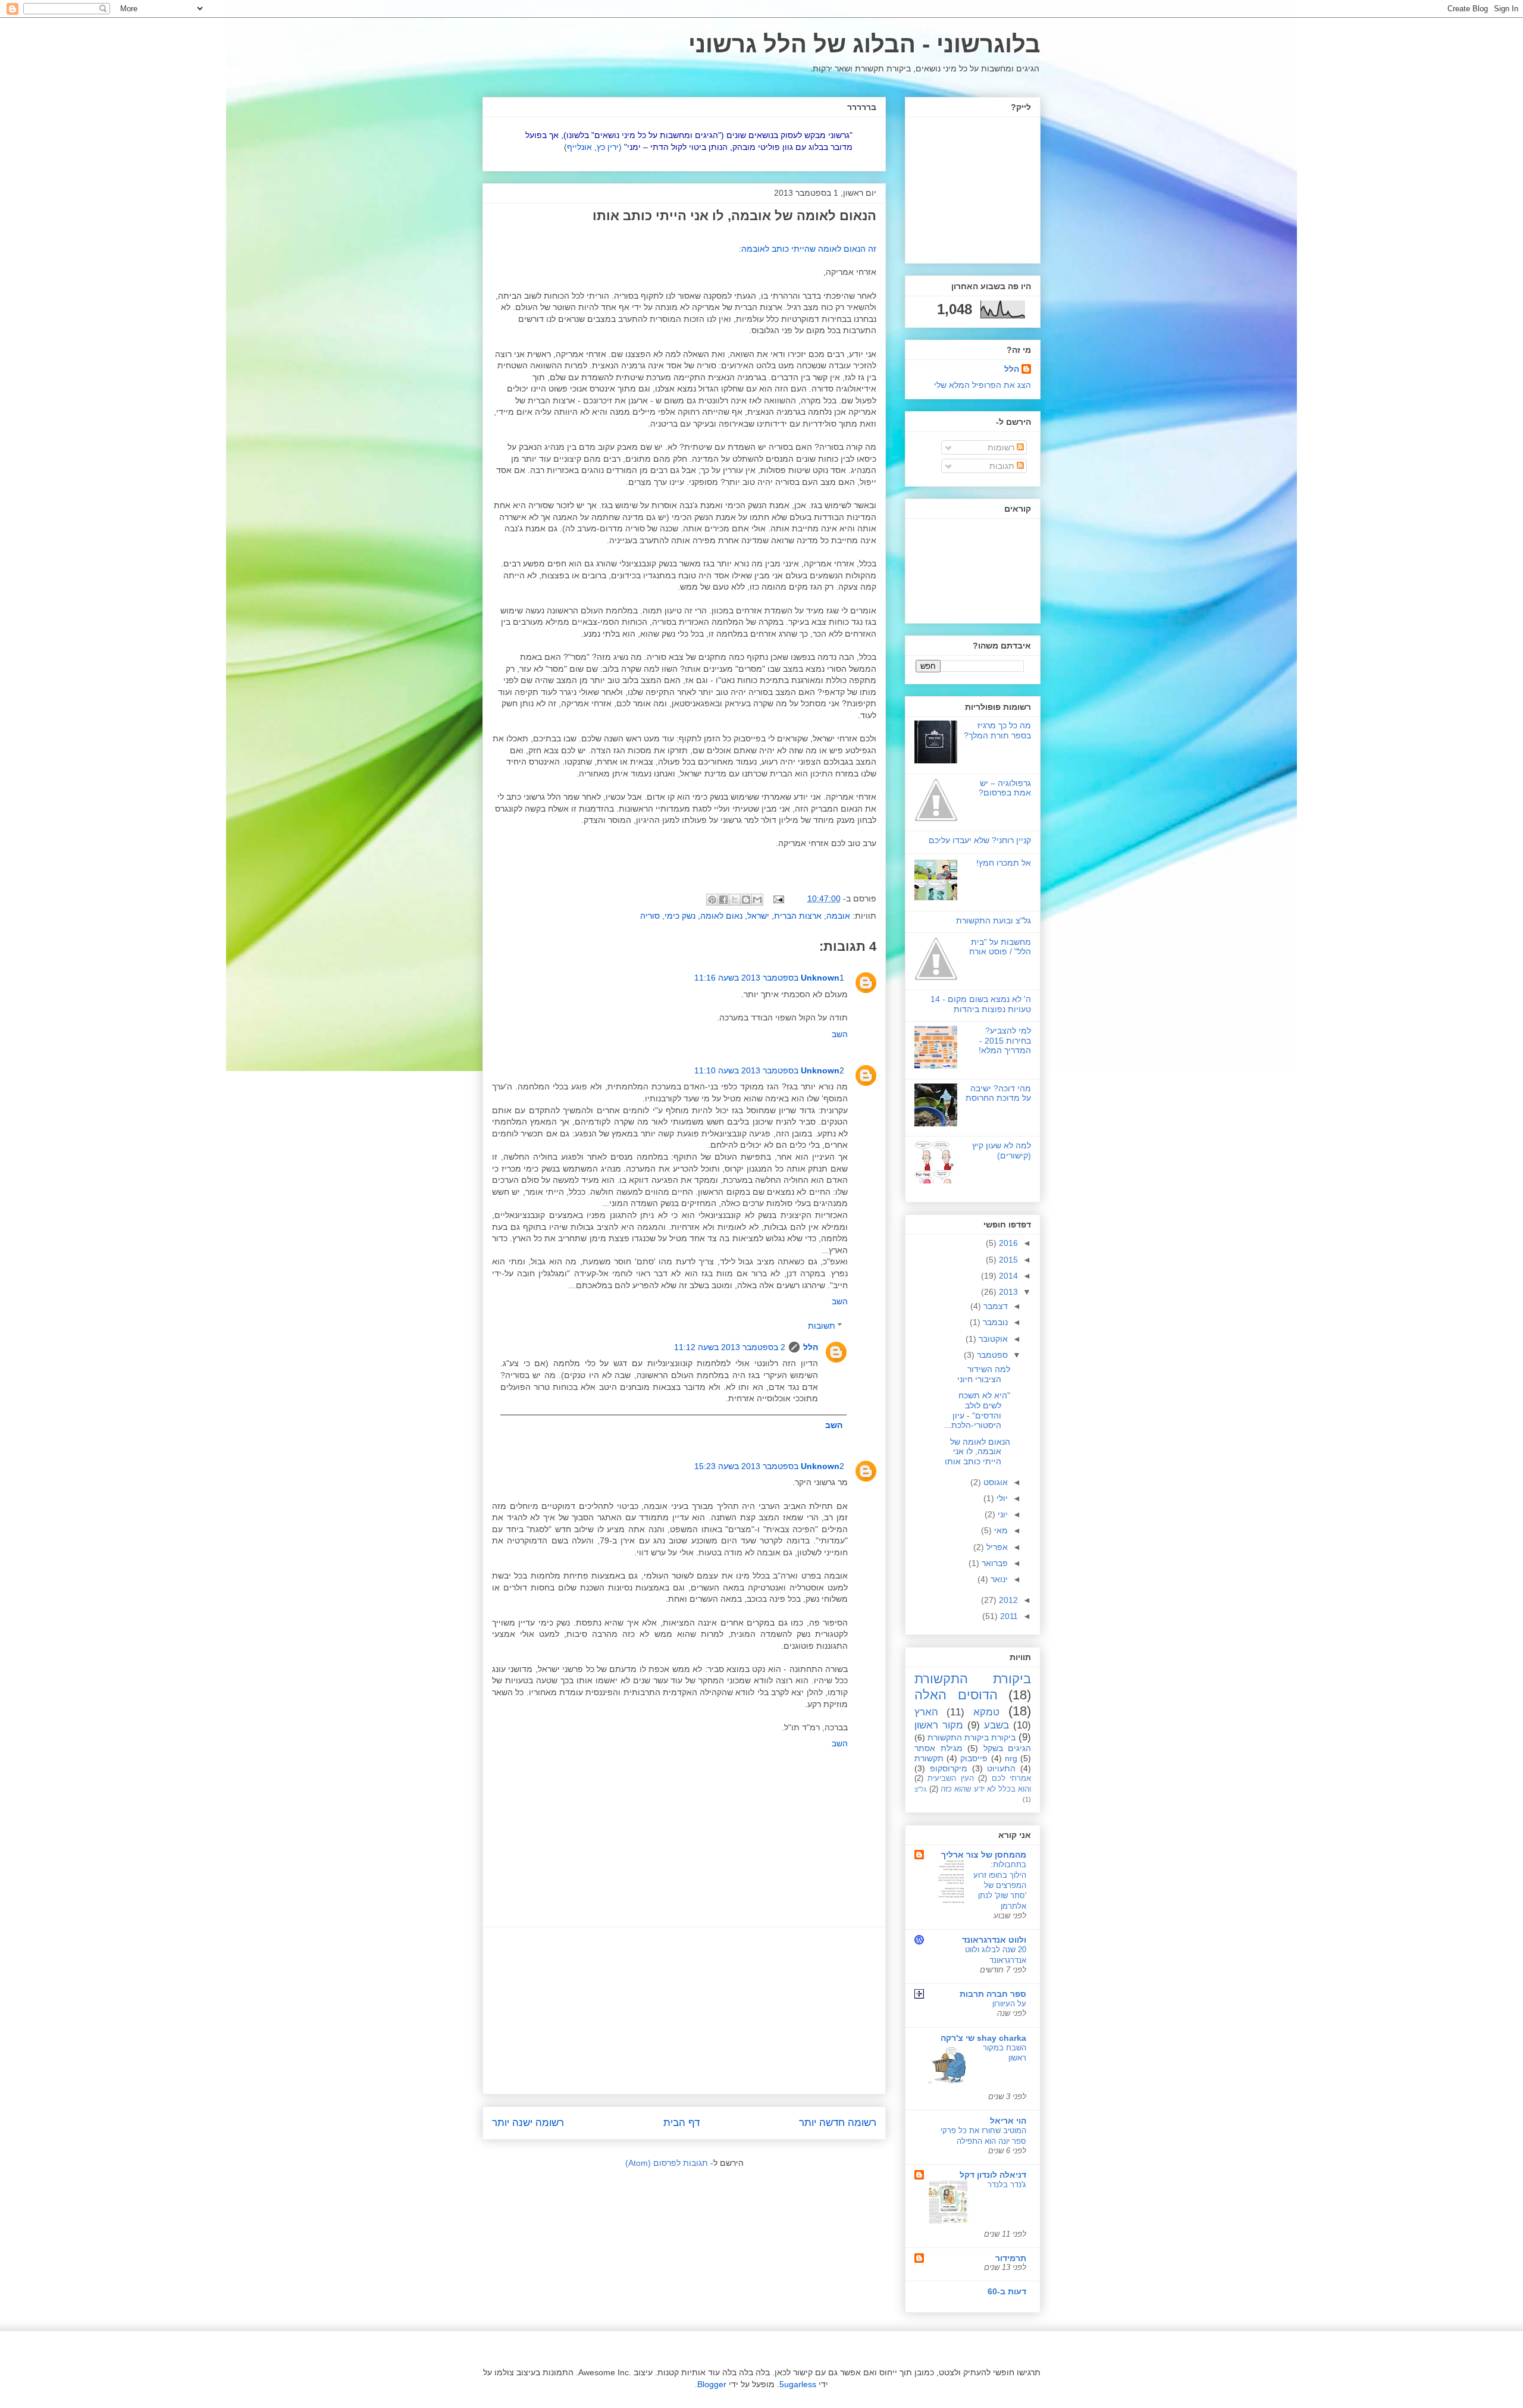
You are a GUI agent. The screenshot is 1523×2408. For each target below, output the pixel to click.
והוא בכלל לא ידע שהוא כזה (986, 1789)
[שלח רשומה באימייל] (780, 898)
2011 (1008, 1616)
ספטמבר (991, 1355)
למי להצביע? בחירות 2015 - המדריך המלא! (1005, 1041)
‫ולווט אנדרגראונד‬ (994, 1940)
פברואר (994, 1563)
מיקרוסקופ (949, 1768)
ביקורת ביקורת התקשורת (972, 1737)
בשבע (996, 1725)
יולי (1001, 1498)
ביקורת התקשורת (973, 1679)
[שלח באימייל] (757, 900)
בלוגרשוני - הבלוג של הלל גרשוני (864, 44)
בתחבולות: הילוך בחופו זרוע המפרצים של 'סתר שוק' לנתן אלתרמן (1000, 1885)
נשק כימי (680, 916)
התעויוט (1001, 1768)
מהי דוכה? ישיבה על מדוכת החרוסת (998, 1093)
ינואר (998, 1579)
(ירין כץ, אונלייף (594, 147)
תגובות (1003, 466)
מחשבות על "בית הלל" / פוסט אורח (1000, 947)
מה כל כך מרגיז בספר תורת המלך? (997, 730)
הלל (811, 1347)
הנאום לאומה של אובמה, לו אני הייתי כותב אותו (977, 1452)
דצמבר (994, 1306)
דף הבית (681, 2123)
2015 (1007, 1260)
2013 (1007, 1292)
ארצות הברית (798, 916)
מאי (1000, 1530)
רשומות (1002, 447)
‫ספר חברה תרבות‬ (993, 1994)
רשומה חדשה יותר (838, 2123)
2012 (1007, 1600)
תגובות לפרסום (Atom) (667, 2163)
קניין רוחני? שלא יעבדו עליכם (980, 840)
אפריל (996, 1547)
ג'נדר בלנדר (1007, 2185)
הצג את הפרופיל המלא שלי (983, 385)
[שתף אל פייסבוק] (723, 900)
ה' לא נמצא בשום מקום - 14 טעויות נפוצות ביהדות (981, 1004)
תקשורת (929, 1758)
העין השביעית (950, 1778)
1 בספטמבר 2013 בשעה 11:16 (769, 978)
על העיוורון (1009, 2004)
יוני (1002, 1514)
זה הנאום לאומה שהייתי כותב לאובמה (809, 249)
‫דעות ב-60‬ (1007, 2291)
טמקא (986, 1712)
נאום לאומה (721, 916)
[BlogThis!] (746, 900)
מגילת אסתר (938, 1748)
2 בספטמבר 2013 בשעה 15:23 (769, 1466)
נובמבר (994, 1322)
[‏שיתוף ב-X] (735, 900)
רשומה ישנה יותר (528, 2123)
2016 (1007, 1243)
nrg (1011, 1758)
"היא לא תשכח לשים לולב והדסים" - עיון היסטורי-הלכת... (977, 1410)
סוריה (650, 916)
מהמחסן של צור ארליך (984, 1855)
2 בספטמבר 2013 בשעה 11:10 (769, 1070)
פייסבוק (974, 1758)
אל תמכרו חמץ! (1004, 863)
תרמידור (1011, 2258)
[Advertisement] (684, 2011)
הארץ (926, 1712)
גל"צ (921, 1789)
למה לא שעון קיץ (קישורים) (1002, 1150)
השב (840, 1034)
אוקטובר (992, 1339)
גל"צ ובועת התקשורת (994, 920)
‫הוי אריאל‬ (1008, 2121)
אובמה (838, 916)
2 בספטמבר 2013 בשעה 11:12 (730, 1347)
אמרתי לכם (1011, 1778)
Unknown (820, 978)
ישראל (758, 916)
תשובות (822, 1326)
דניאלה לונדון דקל (993, 2175)
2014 (1007, 1276)
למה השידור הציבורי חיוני (984, 1374)
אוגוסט (994, 1482)
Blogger (712, 2384)
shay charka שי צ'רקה (983, 2038)
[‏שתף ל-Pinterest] (712, 900)
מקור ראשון (939, 1725)
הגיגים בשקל (1008, 1748)
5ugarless (798, 2384)
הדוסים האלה (956, 1695)
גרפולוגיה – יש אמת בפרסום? (1005, 788)
